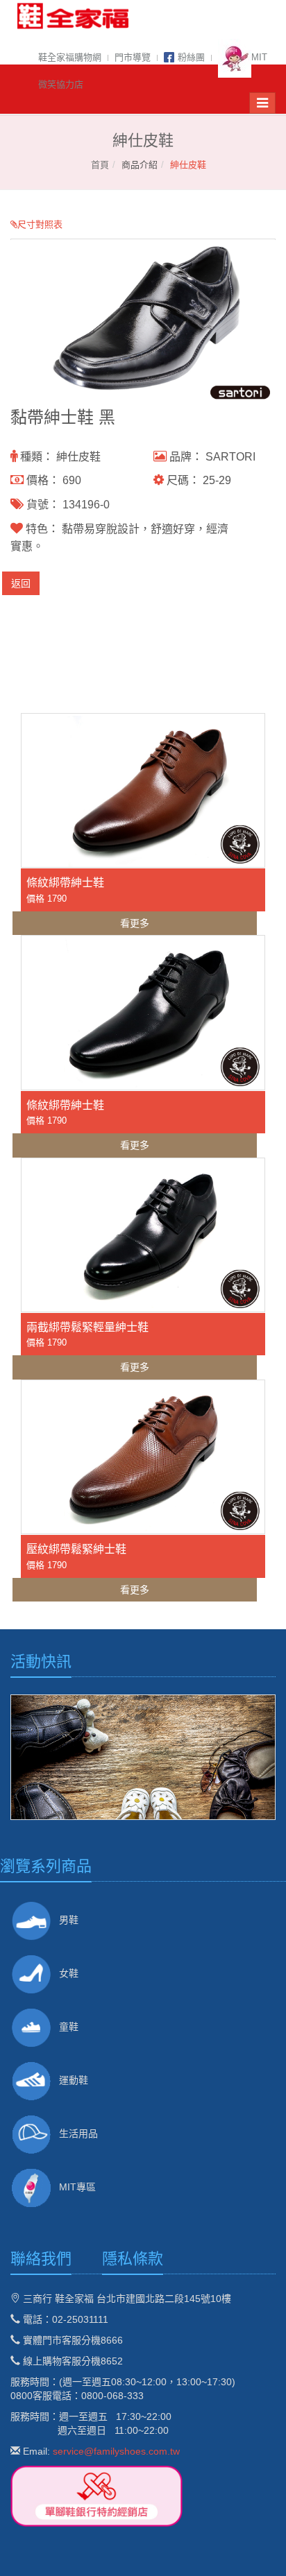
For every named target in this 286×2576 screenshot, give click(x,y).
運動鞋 (74, 2080)
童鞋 (69, 2027)
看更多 (135, 923)
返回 (21, 583)
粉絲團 (191, 57)
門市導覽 (133, 57)
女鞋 (69, 1973)
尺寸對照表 (40, 224)
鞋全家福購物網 (70, 57)
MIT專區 (77, 2187)
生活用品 (78, 2133)
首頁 (100, 165)
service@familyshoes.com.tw (116, 2451)
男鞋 (69, 1920)
